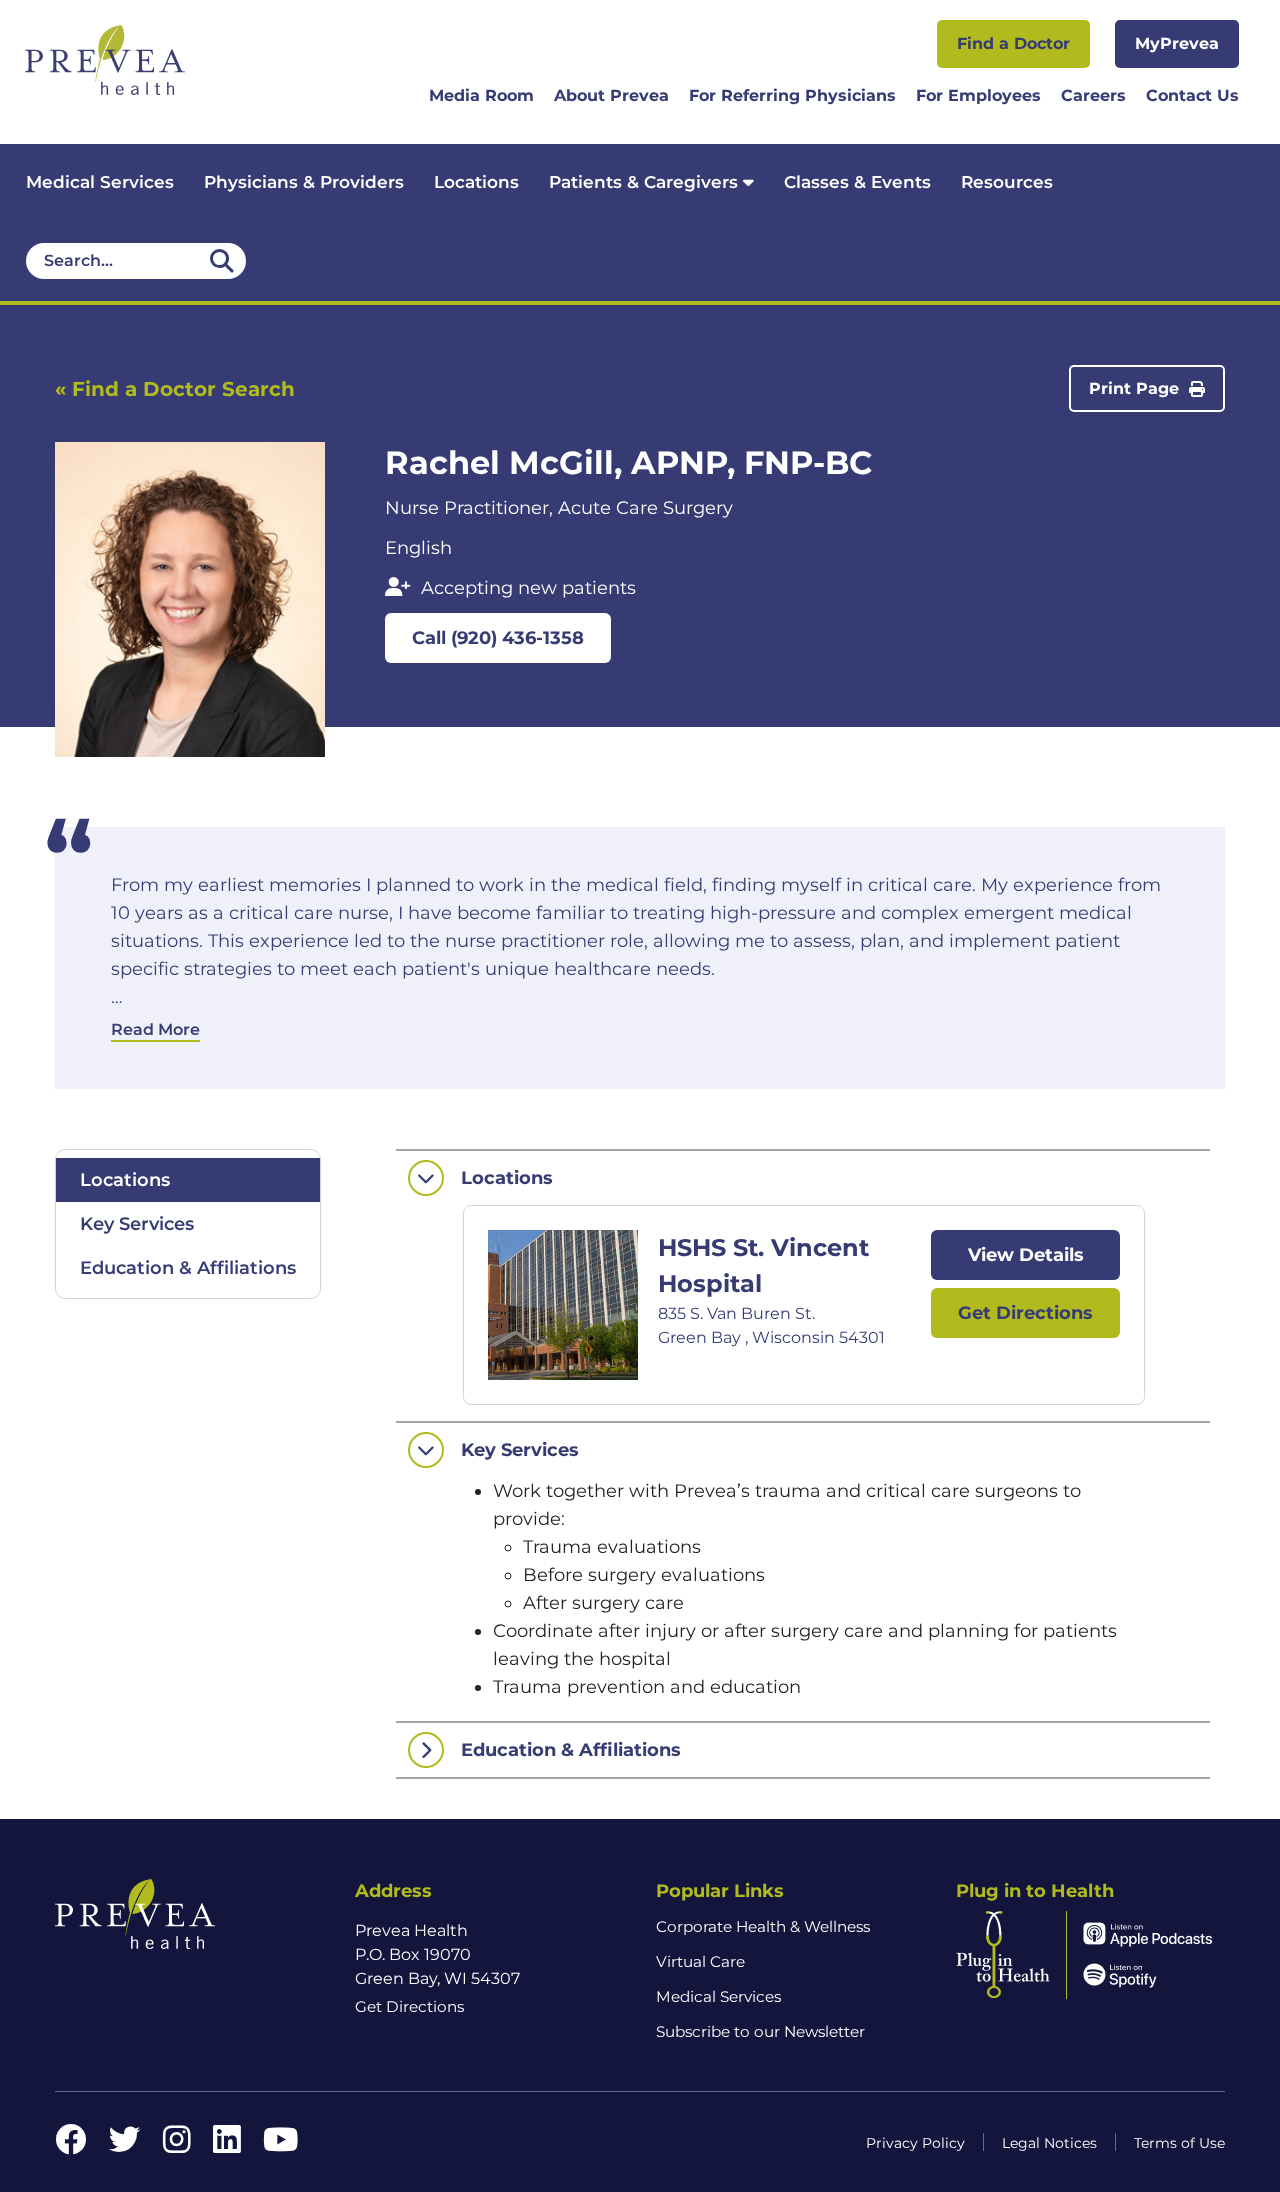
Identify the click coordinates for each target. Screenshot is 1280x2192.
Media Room (481, 96)
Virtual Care (700, 1961)
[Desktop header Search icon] (222, 261)
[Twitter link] (125, 2145)
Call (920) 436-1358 (498, 638)
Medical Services (100, 182)
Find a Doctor (1013, 43)
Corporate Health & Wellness (763, 1926)
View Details (1026, 1255)
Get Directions (1025, 1313)
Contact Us (1192, 96)
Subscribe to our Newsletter (760, 2031)
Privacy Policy (915, 2143)
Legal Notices (1049, 2143)
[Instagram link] (177, 2145)
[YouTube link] (280, 2145)
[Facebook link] (71, 2145)
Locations (476, 182)
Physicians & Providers (304, 182)
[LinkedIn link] (227, 2145)
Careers (1093, 96)
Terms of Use (1179, 2143)
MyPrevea (1177, 43)
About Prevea (611, 96)
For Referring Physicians (792, 96)
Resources (1007, 182)
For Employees (978, 96)
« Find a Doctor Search (175, 389)
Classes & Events (857, 182)
